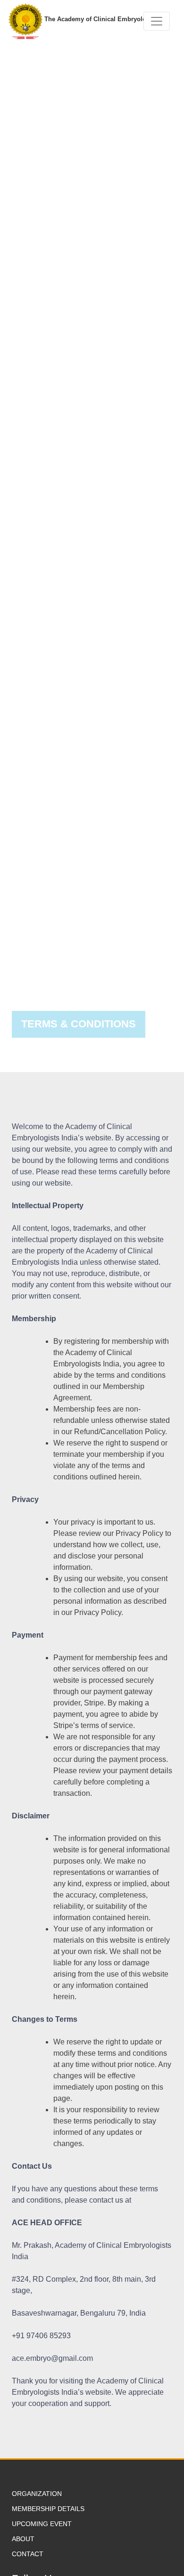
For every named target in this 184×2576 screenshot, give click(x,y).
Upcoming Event (42, 2524)
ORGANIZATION (37, 2494)
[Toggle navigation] (157, 21)
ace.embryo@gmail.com (52, 2358)
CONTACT (28, 2554)
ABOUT (23, 2539)
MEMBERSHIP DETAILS (48, 2509)
